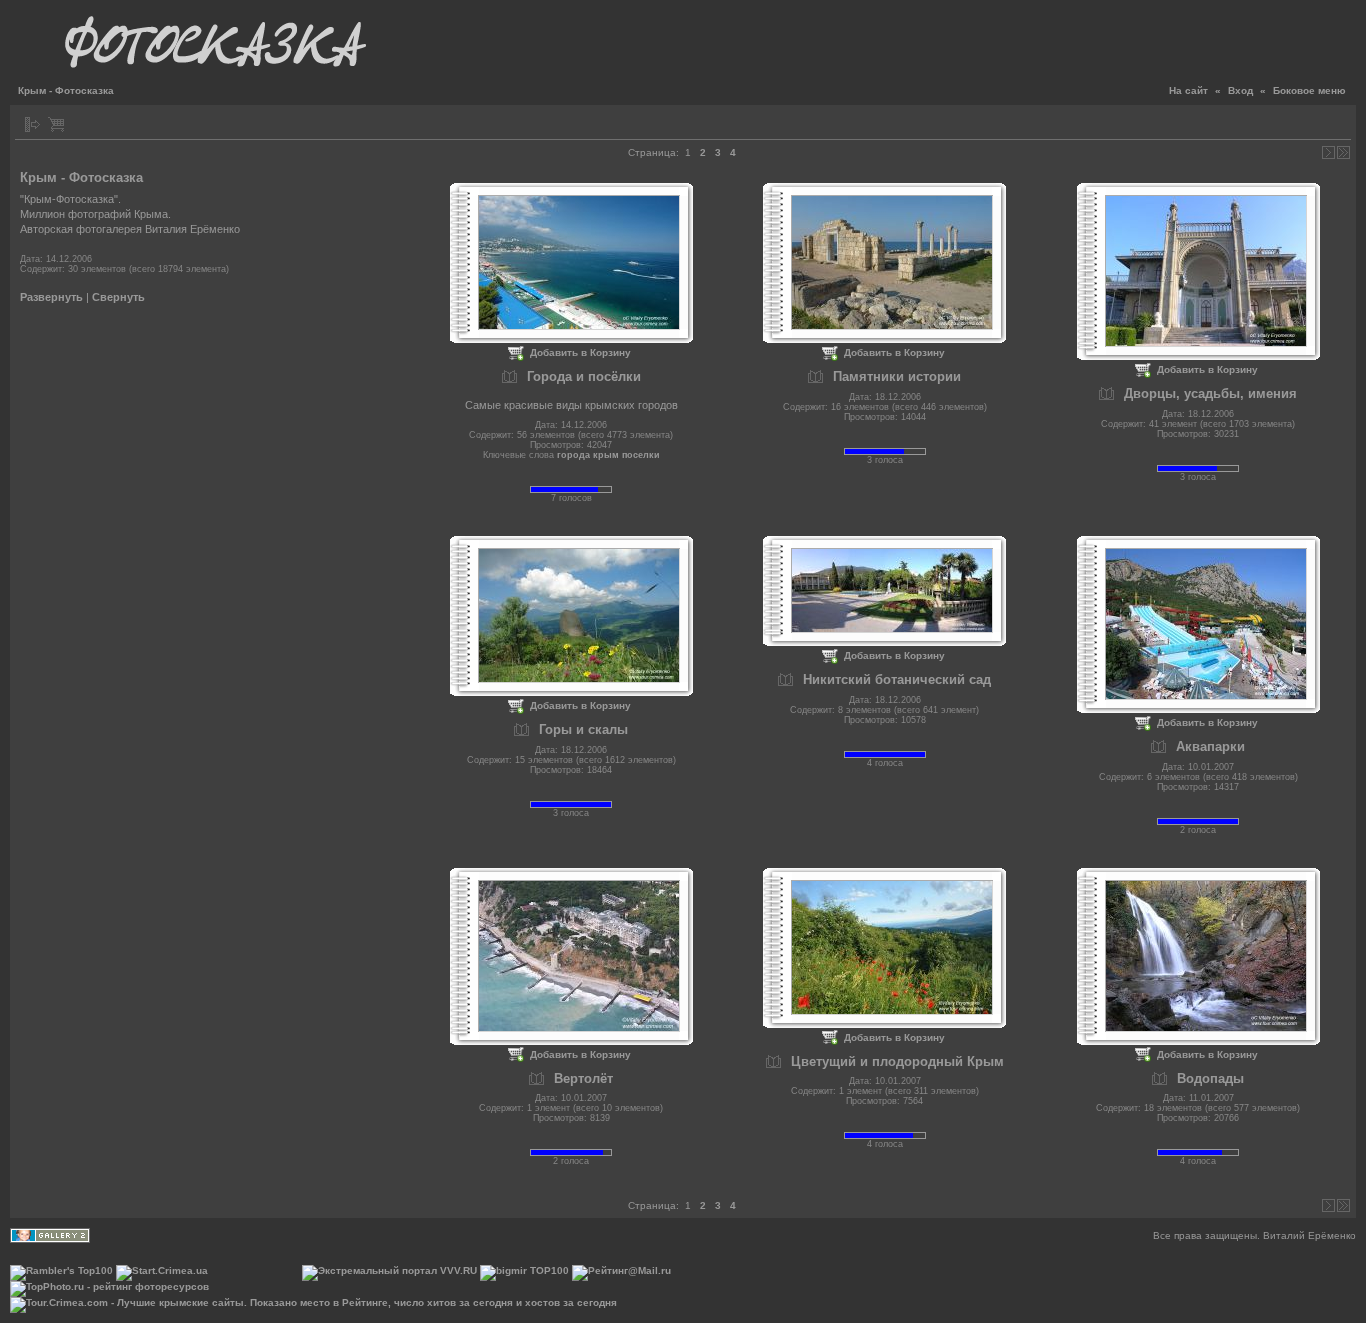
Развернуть (51, 297)
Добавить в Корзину (580, 352)
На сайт (1188, 90)
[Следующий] (1328, 152)
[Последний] (1343, 152)
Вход (1240, 90)
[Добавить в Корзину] (56, 124)
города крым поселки (608, 455)
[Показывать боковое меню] (32, 124)
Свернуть (118, 297)
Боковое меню (1309, 90)
